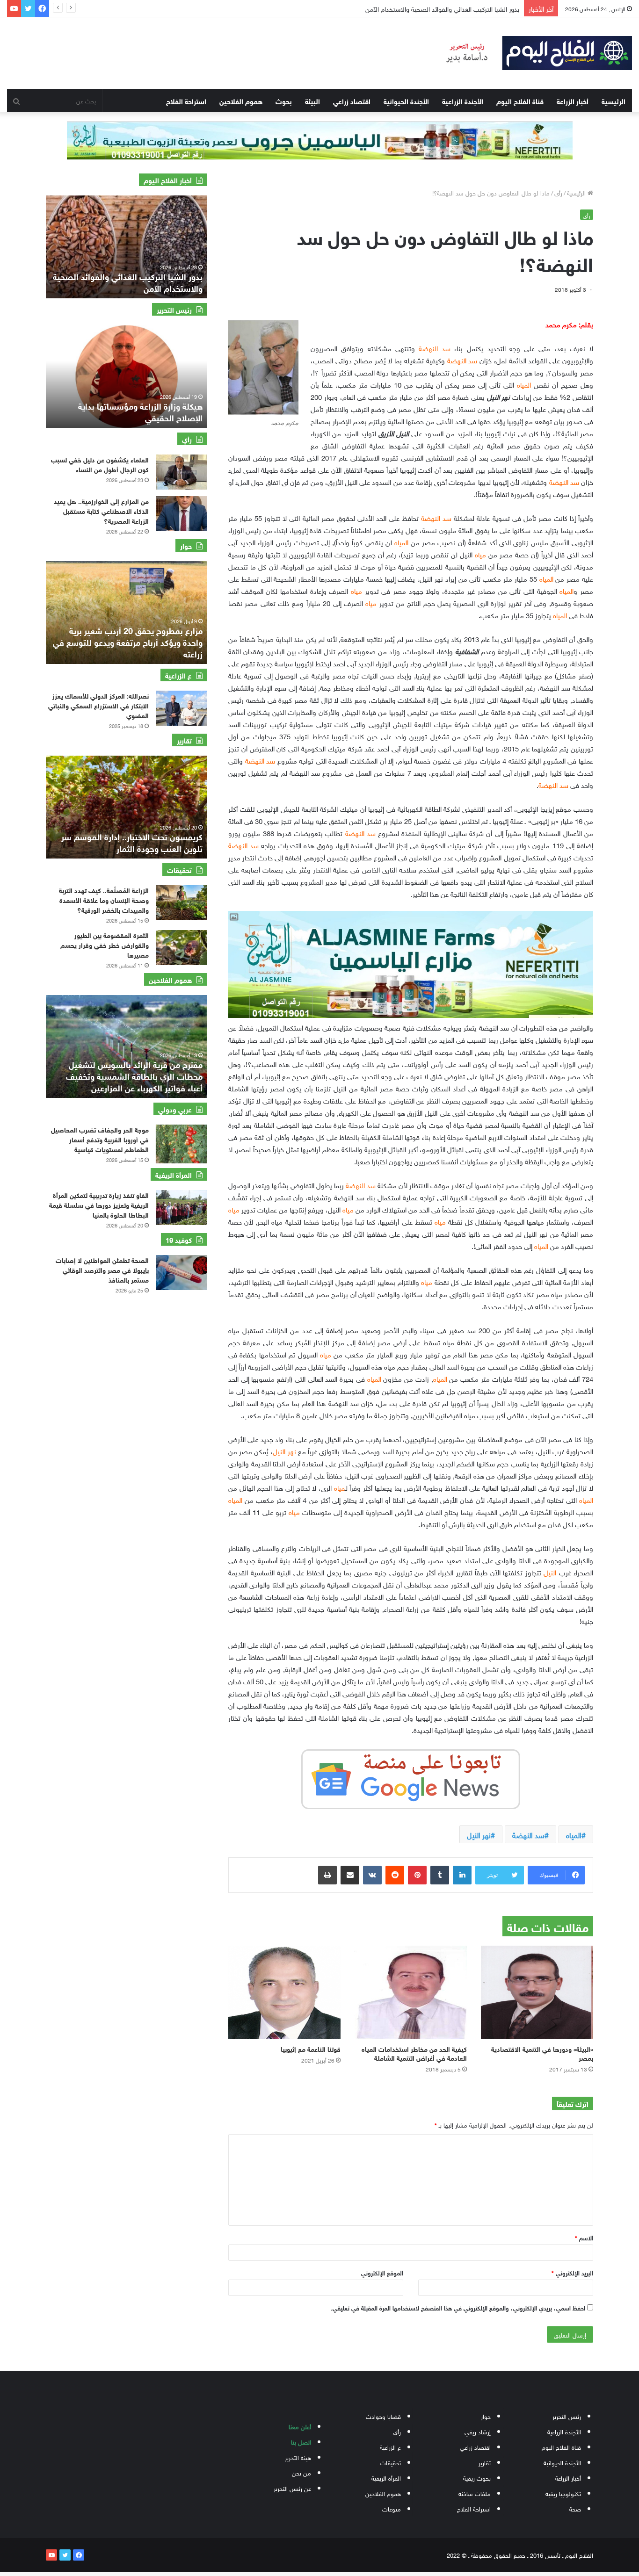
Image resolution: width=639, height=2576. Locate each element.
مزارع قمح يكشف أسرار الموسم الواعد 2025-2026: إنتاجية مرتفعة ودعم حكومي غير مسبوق (132, 642)
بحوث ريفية (477, 2478)
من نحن (301, 2472)
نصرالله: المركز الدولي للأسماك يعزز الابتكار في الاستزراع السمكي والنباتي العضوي (98, 705)
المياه (574, 1834)
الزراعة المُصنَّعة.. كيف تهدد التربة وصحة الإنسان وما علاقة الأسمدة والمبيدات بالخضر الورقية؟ (104, 899)
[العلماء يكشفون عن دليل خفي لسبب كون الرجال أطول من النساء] (182, 472)
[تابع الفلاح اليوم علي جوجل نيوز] (411, 1777)
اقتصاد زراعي (352, 101)
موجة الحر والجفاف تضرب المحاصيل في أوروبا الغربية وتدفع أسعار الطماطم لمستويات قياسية (100, 1139)
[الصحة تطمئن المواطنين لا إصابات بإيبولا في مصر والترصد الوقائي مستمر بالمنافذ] (182, 1273)
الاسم (584, 2237)
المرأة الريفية (386, 2478)
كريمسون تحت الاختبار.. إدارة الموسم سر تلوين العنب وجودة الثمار (132, 842)
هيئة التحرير (298, 2457)
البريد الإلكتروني (572, 2272)
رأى (558, 192)
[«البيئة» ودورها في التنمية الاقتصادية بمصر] (537, 1992)
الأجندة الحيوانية (406, 101)
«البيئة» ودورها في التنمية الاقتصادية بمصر (542, 2053)
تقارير (485, 2462)
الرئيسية (614, 101)
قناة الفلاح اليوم (520, 101)
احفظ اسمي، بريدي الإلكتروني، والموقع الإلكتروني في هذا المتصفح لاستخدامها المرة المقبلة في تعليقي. (458, 2307)
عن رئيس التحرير (292, 2488)
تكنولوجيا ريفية (563, 2493)
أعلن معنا (300, 2426)
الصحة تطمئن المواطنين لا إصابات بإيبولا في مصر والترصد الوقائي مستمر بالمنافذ (102, 1269)
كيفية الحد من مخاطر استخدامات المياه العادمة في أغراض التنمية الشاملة (414, 2053)
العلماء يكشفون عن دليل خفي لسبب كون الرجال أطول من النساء (100, 464)
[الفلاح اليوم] (533, 53)
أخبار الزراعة (573, 101)
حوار (486, 2416)
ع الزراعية (390, 2447)
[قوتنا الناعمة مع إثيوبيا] (284, 1992)
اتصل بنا (301, 2442)
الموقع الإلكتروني (382, 2272)
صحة (575, 2508)
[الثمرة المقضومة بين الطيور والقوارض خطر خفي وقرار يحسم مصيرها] (182, 948)
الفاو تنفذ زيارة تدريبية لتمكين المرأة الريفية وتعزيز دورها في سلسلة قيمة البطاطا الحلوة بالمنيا (99, 1204)
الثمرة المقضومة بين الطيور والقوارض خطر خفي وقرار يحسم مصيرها (105, 944)
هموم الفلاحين (241, 101)
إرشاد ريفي (478, 2431)
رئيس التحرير (567, 2416)
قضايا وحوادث (383, 2416)
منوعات (392, 2508)
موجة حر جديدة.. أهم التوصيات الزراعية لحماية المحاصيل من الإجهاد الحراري (422, 8)
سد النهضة (528, 1834)
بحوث (284, 101)
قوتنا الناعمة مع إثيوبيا (311, 2048)
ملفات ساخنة (475, 2493)
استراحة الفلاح (186, 101)
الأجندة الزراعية (463, 101)
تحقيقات (391, 2462)
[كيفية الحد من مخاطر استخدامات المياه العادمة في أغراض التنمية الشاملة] (411, 1992)
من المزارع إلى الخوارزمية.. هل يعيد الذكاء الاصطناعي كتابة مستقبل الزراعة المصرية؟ (101, 510)
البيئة (312, 101)
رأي (397, 2431)
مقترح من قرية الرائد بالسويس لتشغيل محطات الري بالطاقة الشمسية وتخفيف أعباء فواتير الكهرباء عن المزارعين (134, 1075)
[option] (127, 247)
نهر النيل (479, 1834)
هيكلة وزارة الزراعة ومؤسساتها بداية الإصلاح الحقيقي (140, 411)
